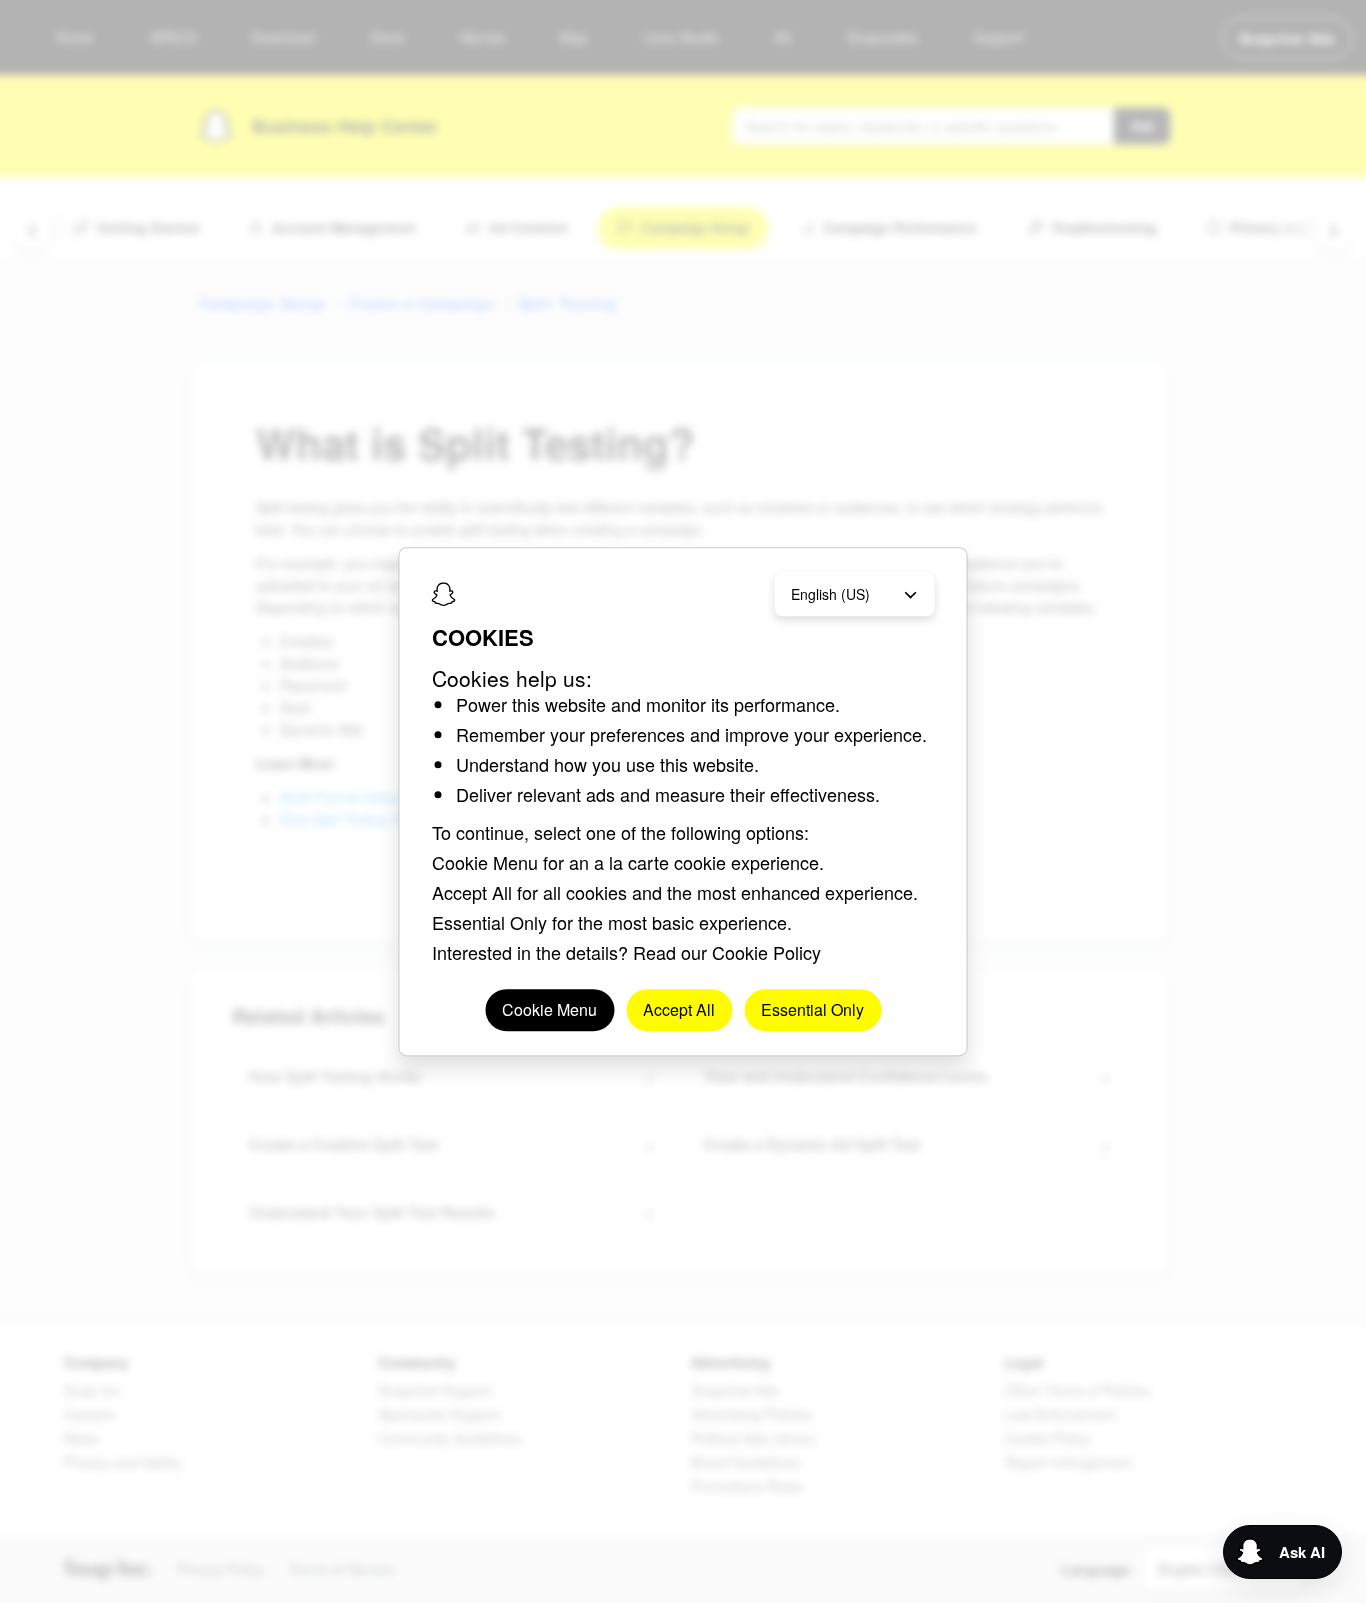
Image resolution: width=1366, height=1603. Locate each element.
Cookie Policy (766, 952)
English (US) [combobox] (830, 594)
